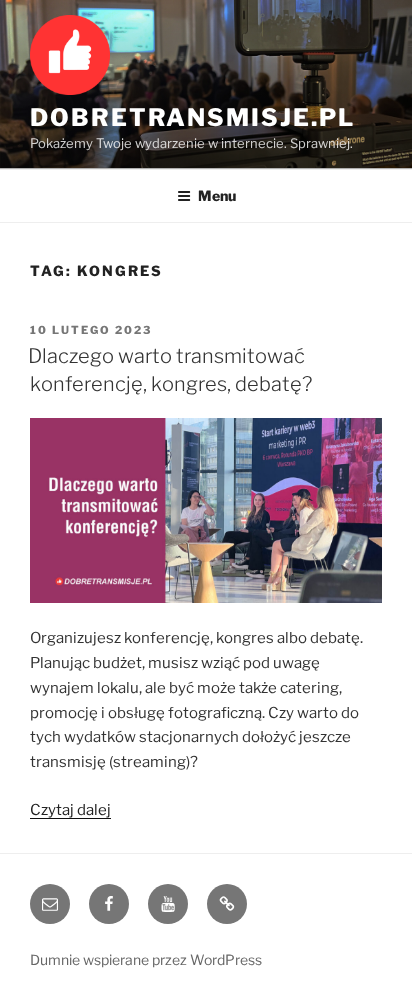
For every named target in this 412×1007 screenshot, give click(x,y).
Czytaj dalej (70, 810)
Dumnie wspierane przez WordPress (146, 959)
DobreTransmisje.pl (192, 117)
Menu (217, 195)
